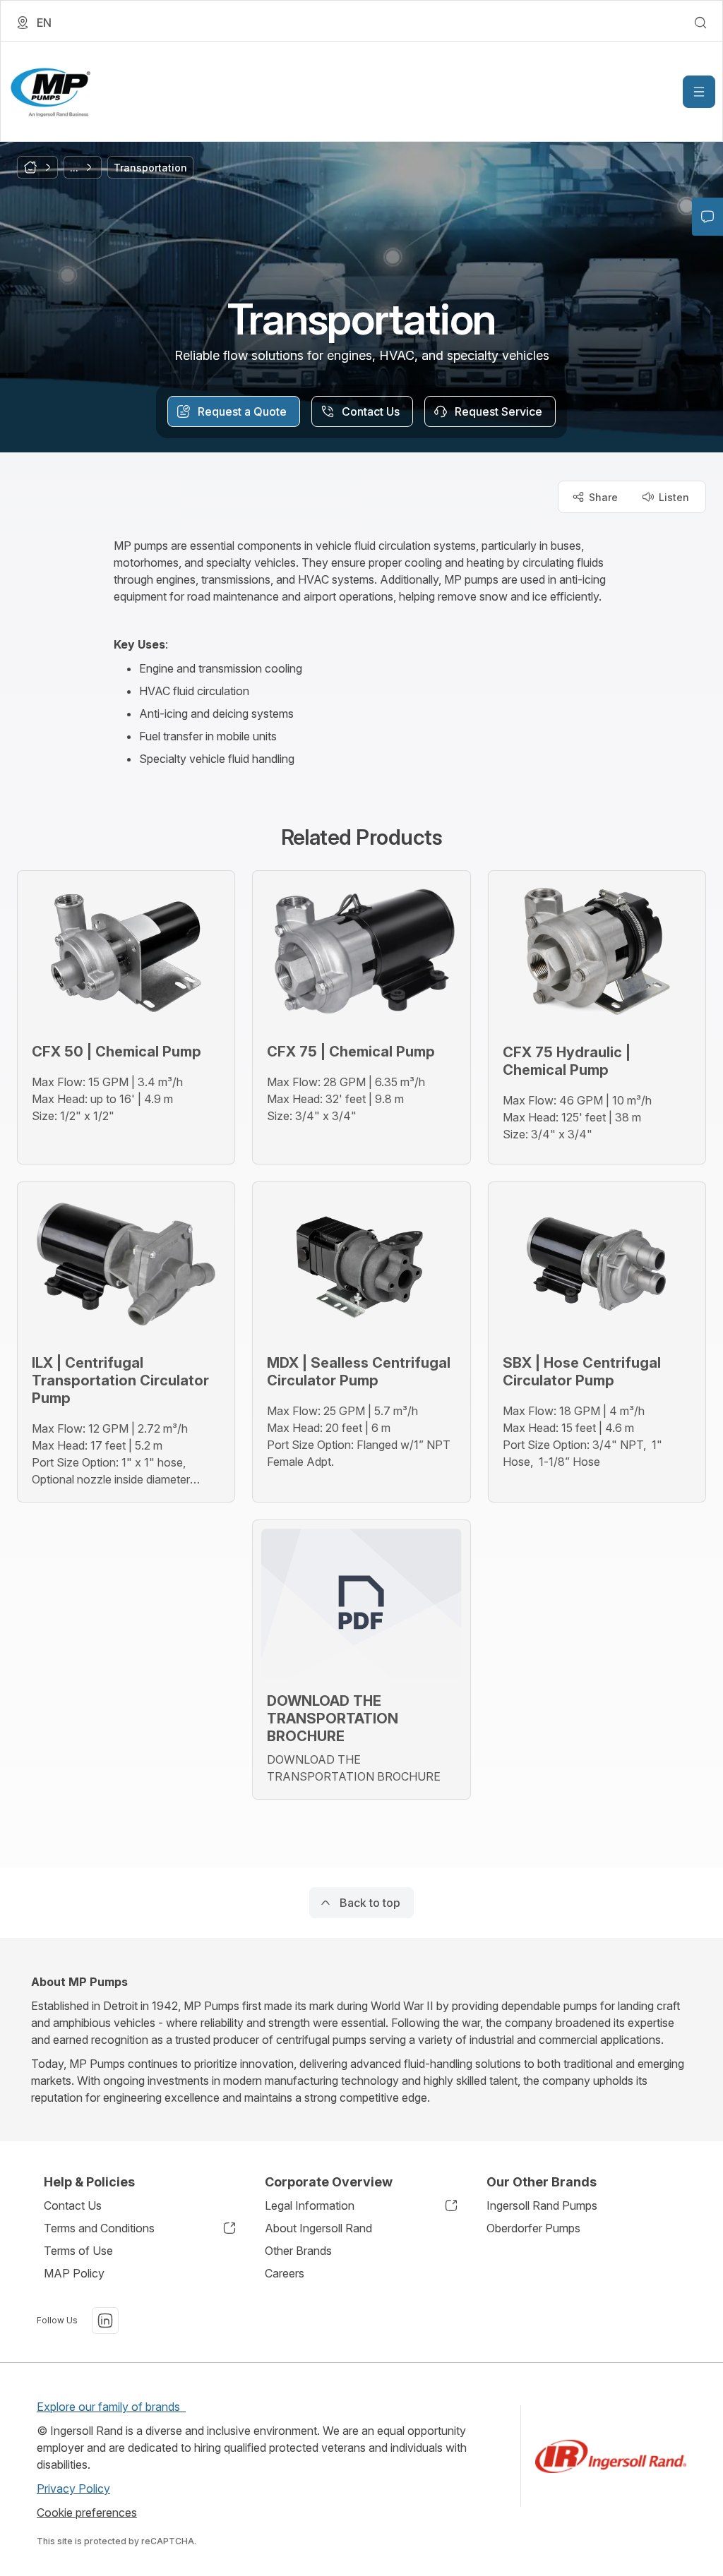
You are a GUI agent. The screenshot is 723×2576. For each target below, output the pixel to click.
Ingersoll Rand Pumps (542, 2205)
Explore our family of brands (111, 2407)
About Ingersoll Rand (318, 2228)
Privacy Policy (73, 2488)
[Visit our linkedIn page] (105, 2321)
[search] (700, 23)
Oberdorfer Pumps (533, 2228)
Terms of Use (78, 2251)
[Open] (699, 92)
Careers (285, 2273)
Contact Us (73, 2205)
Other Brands (298, 2251)
